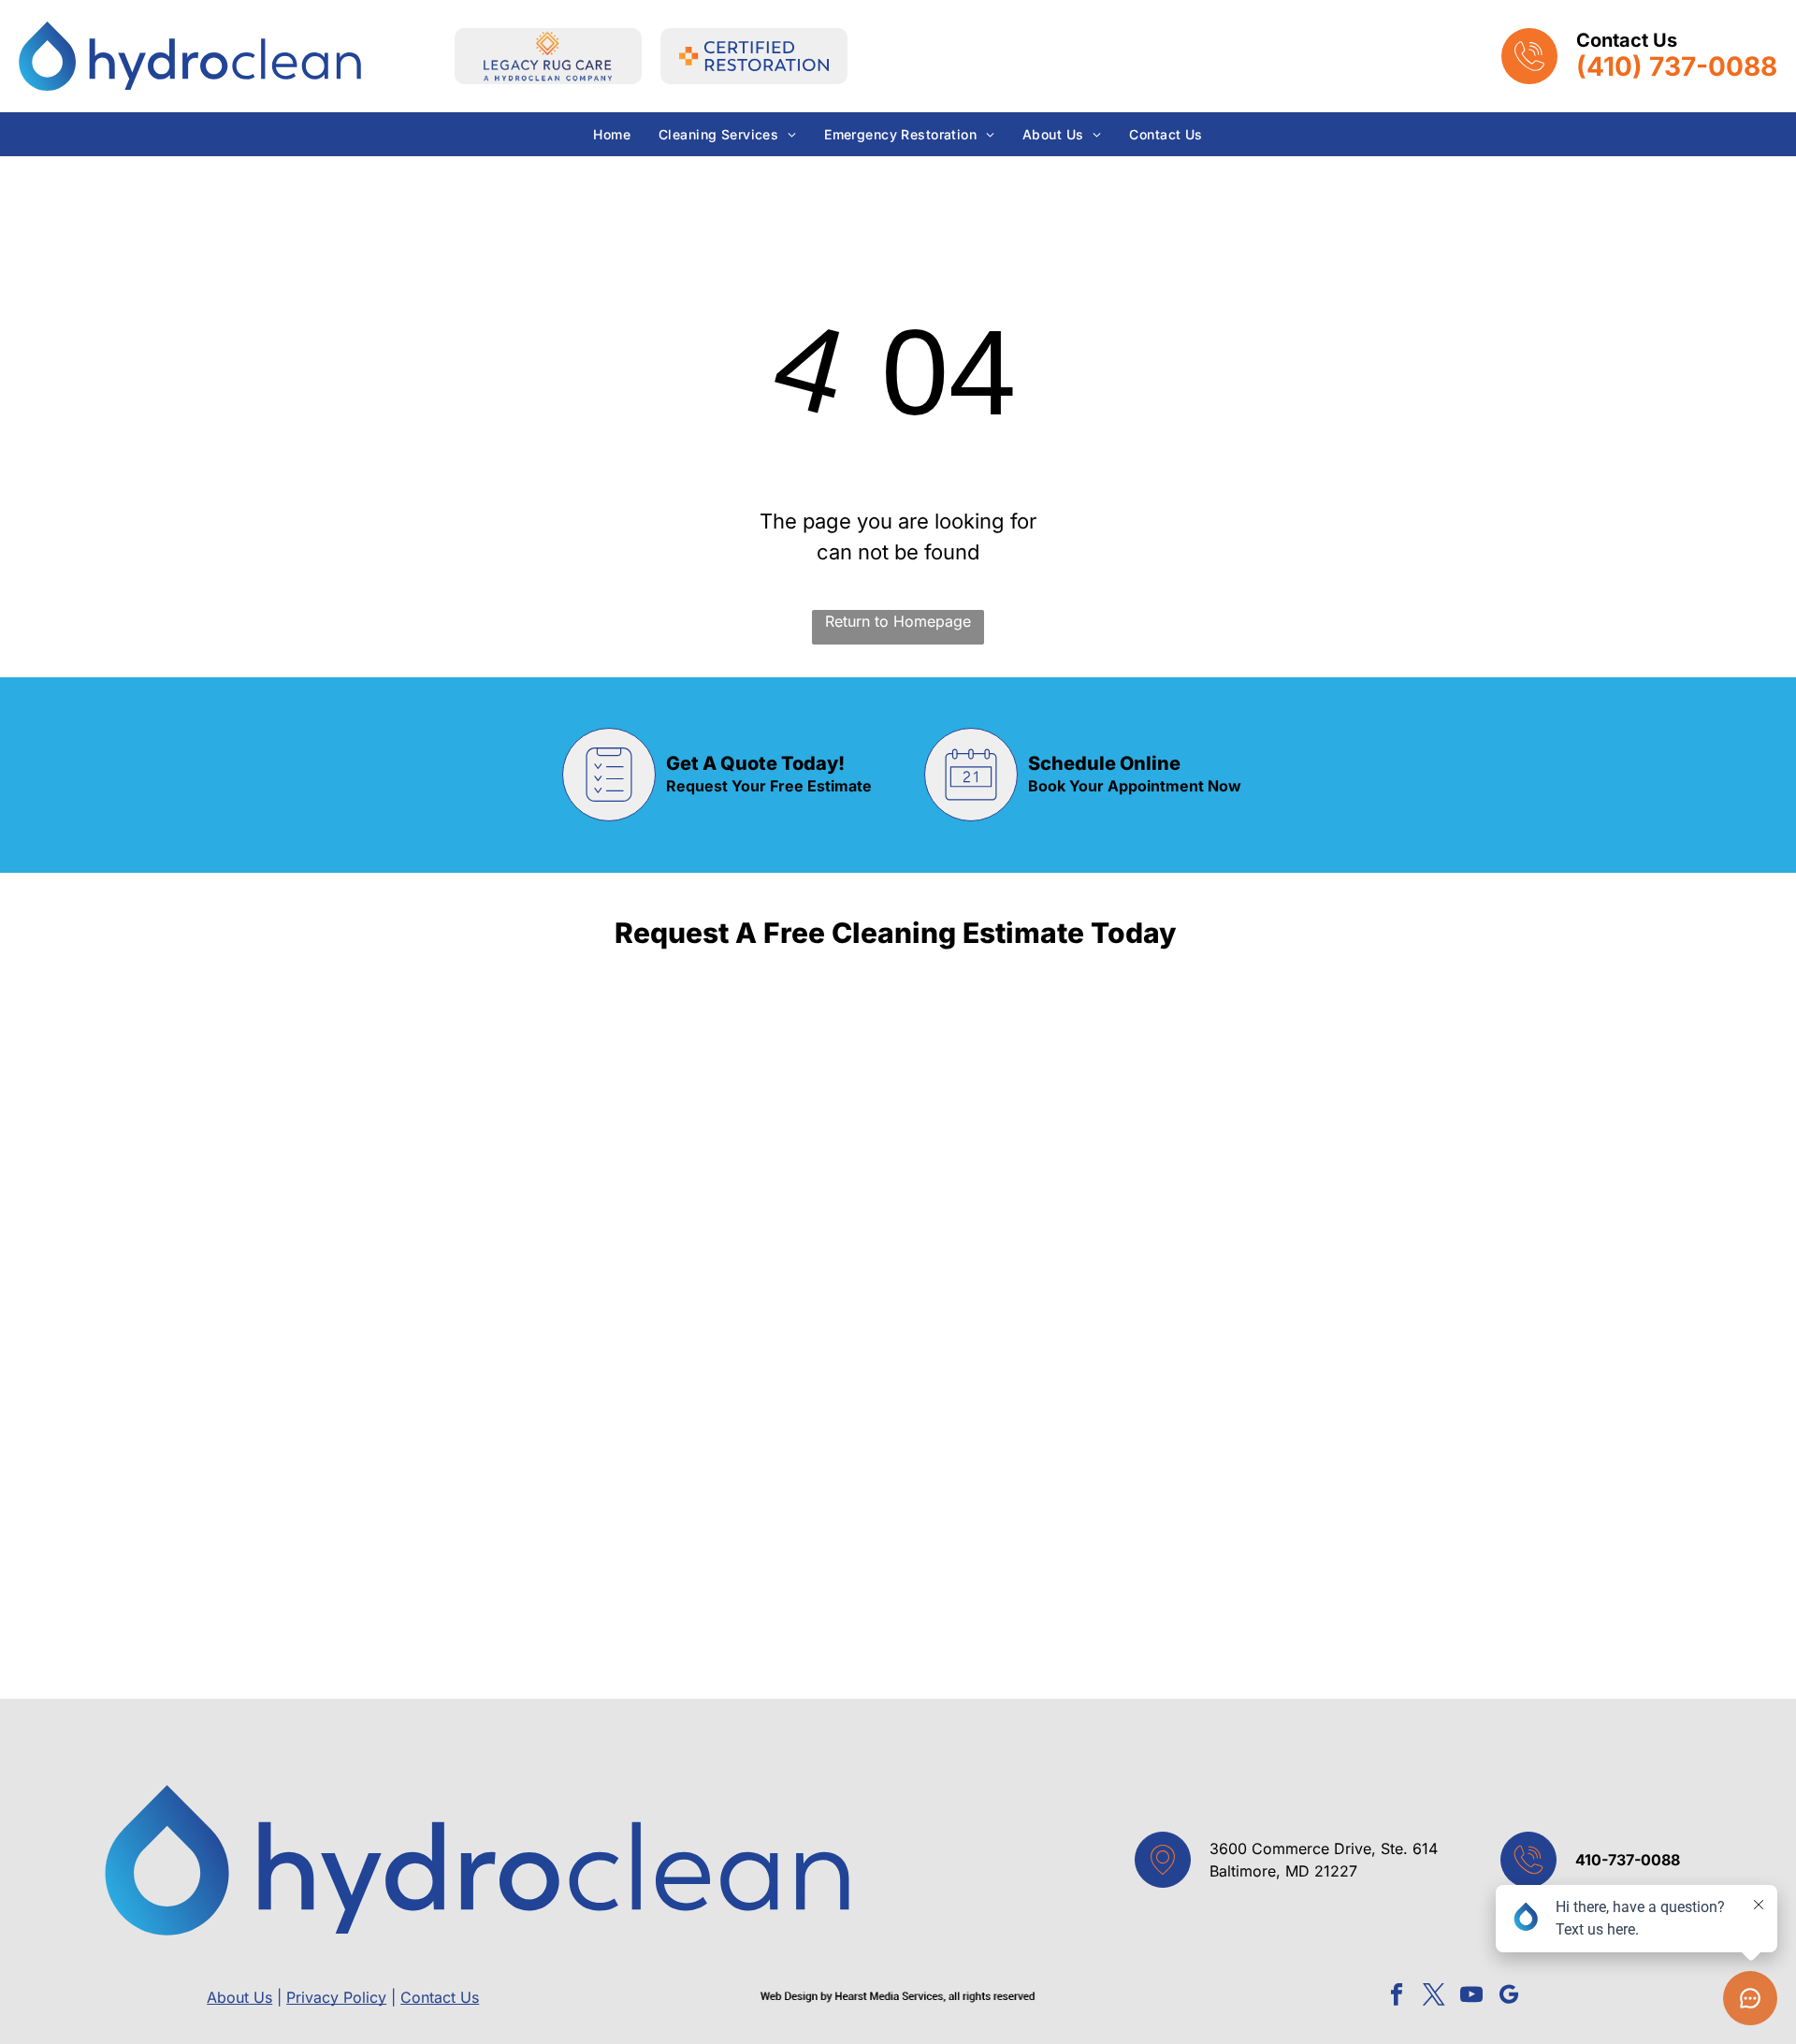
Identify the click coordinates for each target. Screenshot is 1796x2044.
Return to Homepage (898, 621)
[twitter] (1434, 1997)
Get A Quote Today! (755, 763)
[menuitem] (612, 134)
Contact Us (440, 1997)
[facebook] (1397, 1997)
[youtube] (1472, 1997)
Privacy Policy (336, 1997)
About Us (239, 1997)
